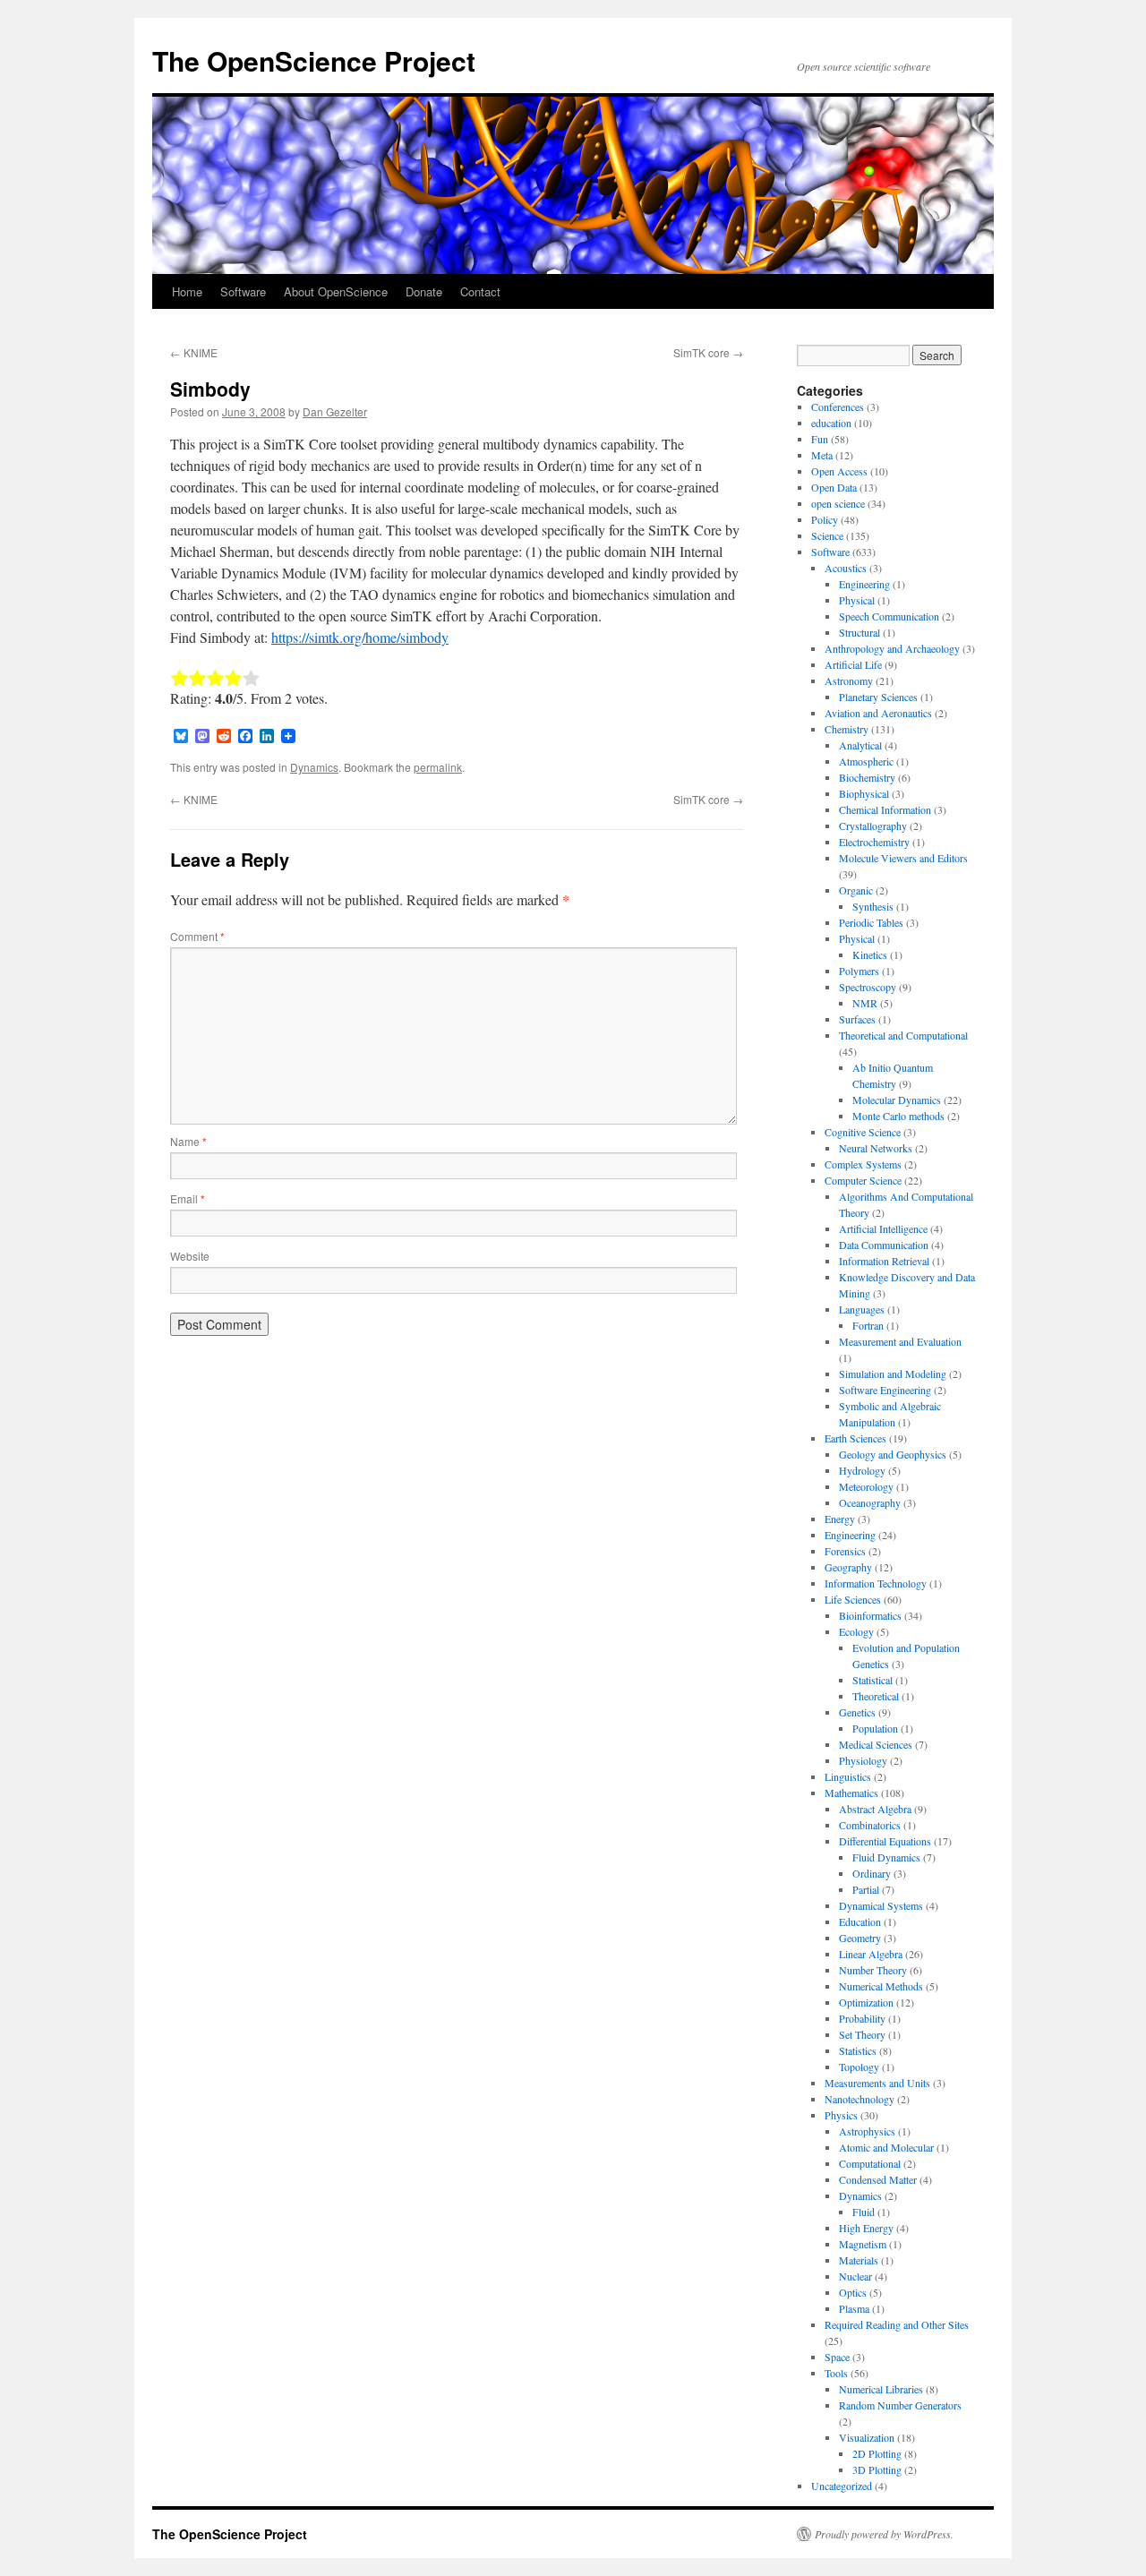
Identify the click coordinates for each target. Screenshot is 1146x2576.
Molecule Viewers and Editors (903, 858)
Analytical (860, 745)
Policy (825, 519)
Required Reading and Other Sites (897, 2324)
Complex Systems (863, 1164)
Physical (857, 600)
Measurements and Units (877, 2083)
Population (875, 1728)
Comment (197, 936)
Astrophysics (867, 2131)
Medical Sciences (876, 1744)
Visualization (867, 2437)
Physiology (863, 1760)
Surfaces (857, 1019)
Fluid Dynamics (886, 1857)
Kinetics (870, 954)
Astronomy (849, 680)
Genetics (857, 1712)
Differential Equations (885, 1841)
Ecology (856, 1631)
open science (838, 503)
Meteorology (866, 1486)
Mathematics (851, 1793)
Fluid (864, 2212)
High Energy (866, 2228)
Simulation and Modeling (893, 1374)
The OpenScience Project (314, 60)
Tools (836, 2373)
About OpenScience (336, 291)
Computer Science (863, 1180)
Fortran (868, 1325)
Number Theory (873, 1970)
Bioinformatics (870, 1615)
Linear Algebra (871, 1954)
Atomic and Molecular (886, 2147)
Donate (424, 291)
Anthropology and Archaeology (892, 648)
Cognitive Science (863, 1132)
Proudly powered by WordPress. (884, 2534)
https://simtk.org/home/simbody (360, 637)
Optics (853, 2292)
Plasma (854, 2308)
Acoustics (846, 568)
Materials (859, 2260)
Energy (840, 1519)
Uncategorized (842, 2486)
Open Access (839, 471)
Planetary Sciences (878, 697)
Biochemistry (867, 777)
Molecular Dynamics (897, 1100)
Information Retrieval (884, 1261)
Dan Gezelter (335, 411)
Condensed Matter (878, 2179)
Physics (841, 2115)
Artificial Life (853, 664)
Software (243, 291)
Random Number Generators (900, 2405)
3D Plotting (877, 2469)
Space (837, 2357)
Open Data (834, 487)
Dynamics (314, 767)
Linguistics (848, 1776)
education (831, 423)
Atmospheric (866, 761)
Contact (480, 291)
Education (860, 1921)
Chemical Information (885, 809)
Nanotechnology (859, 2099)
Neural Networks (876, 1148)
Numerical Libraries (881, 2389)
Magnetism (863, 2244)
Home (187, 291)
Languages (862, 1309)
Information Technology (876, 1583)
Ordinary (872, 1873)
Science (827, 535)
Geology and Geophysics (893, 1454)
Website (190, 1256)
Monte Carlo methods (898, 1116)
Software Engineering (885, 1390)
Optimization (866, 2002)
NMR (865, 1003)
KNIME (194, 352)
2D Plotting (877, 2453)
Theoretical (876, 1696)
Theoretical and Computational (903, 1035)
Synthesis (873, 906)
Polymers (859, 971)
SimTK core (708, 352)
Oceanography (870, 1502)
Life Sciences (853, 1599)
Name (188, 1141)
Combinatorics (870, 1825)
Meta (822, 455)
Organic (856, 890)
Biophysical (864, 793)
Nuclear (855, 2276)
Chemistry (847, 729)
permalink (438, 767)
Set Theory (862, 2034)
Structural (859, 632)
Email (188, 1198)
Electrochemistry (874, 842)
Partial (866, 1889)
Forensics (845, 1551)
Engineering (864, 584)
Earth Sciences (855, 1438)
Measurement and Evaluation (900, 1341)
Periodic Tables (871, 922)
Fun (820, 439)
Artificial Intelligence (883, 1228)
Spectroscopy (868, 987)
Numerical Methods (881, 1986)
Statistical (872, 1680)
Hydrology (862, 1470)
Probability (862, 2018)
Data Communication (884, 1245)
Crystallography (873, 826)
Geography (848, 1567)
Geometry (860, 1938)
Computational (870, 2163)
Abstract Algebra (875, 1809)
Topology (859, 2067)
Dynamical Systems (881, 1905)
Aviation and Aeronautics (878, 713)
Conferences (838, 407)
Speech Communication (889, 616)
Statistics (858, 2050)
